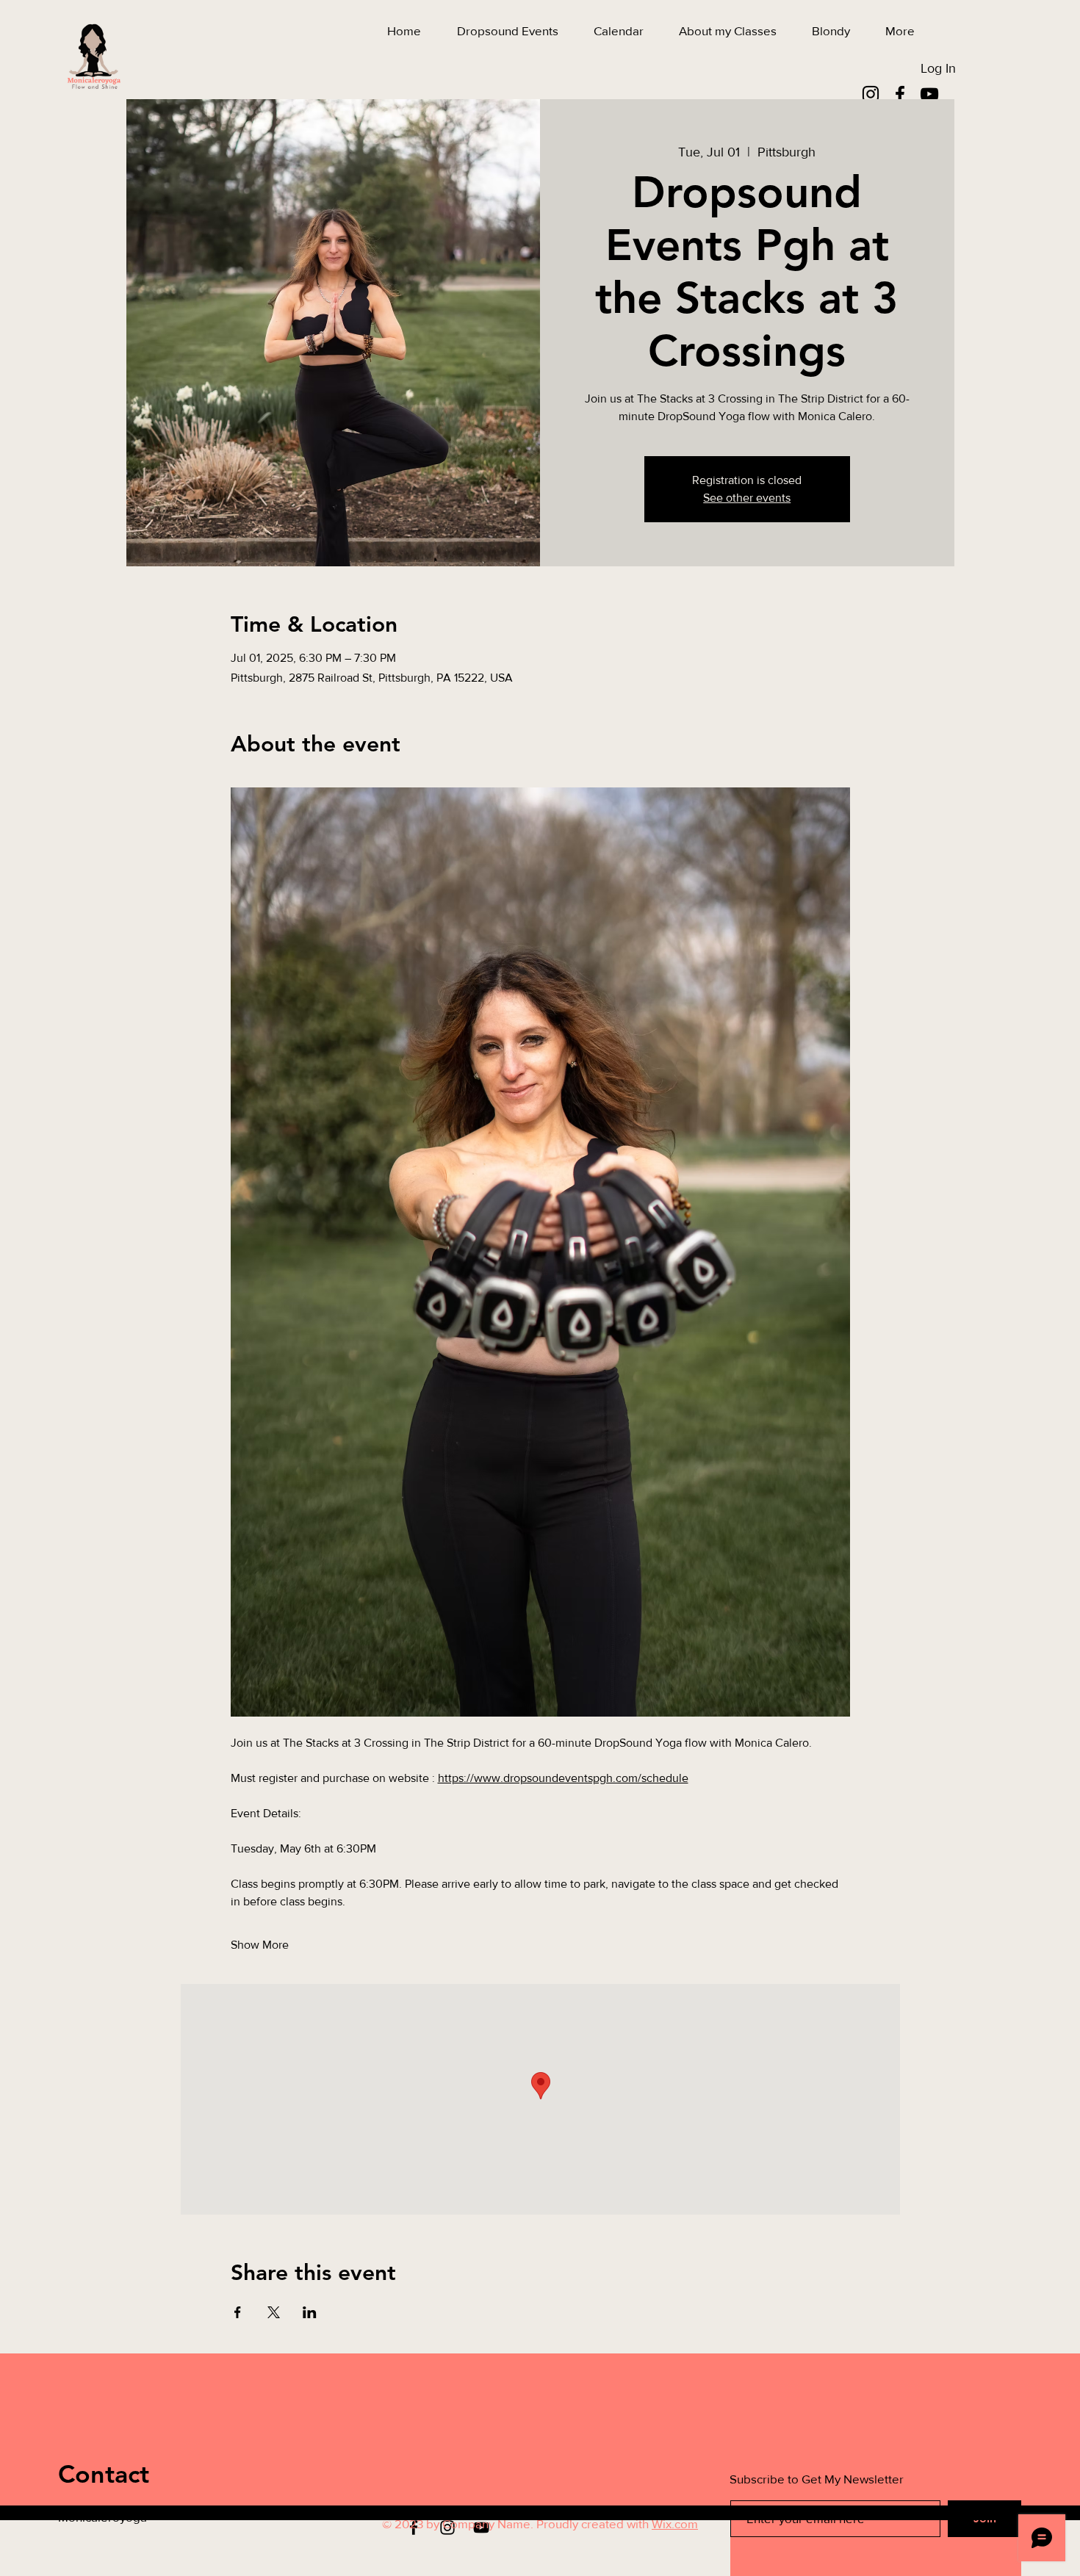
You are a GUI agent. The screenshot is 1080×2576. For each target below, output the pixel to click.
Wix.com (675, 2523)
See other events (747, 498)
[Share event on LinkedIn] (310, 2312)
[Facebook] (900, 94)
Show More (260, 1945)
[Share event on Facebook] (238, 2312)
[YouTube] (929, 94)
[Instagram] (871, 94)
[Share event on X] (274, 2312)
